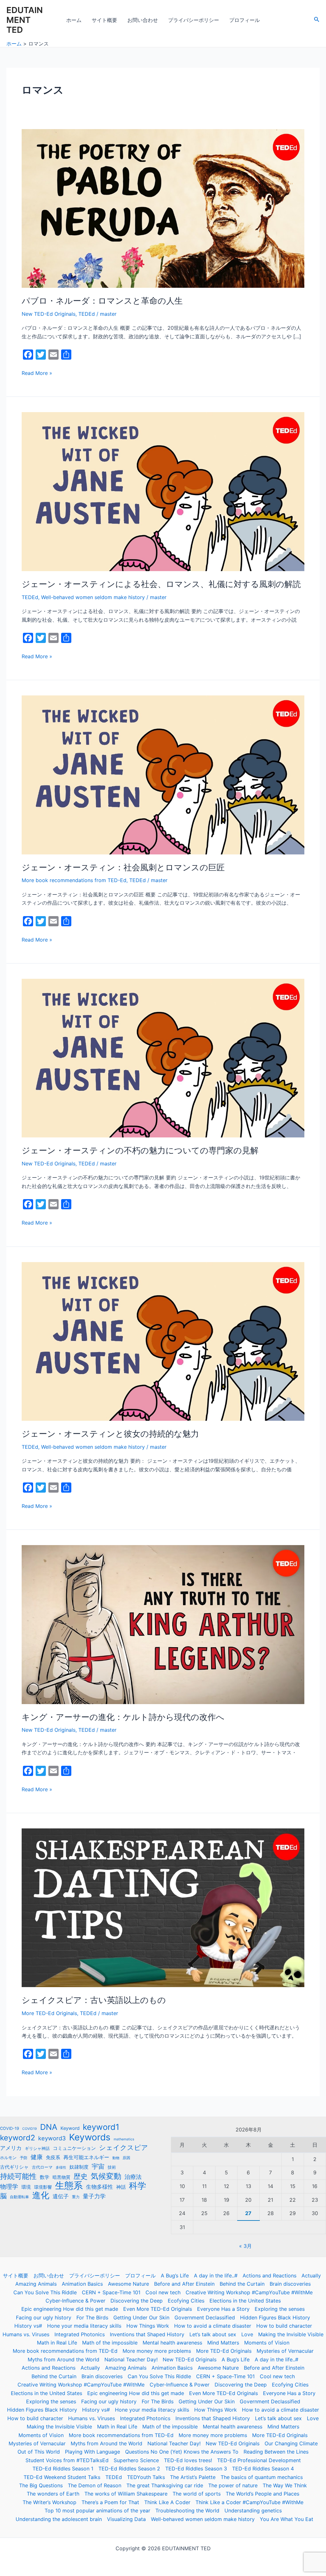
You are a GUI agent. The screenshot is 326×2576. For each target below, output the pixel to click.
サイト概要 (104, 20)
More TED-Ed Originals (49, 2013)
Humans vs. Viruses (26, 2334)
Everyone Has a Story (223, 2309)
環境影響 (43, 2187)
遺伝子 (61, 2196)
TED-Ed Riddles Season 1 (63, 2469)
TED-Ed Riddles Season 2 (129, 2469)
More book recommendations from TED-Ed (74, 880)
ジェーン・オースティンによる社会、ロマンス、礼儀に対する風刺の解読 (161, 584)
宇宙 (98, 2166)
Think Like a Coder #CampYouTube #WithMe (249, 2502)
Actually (311, 2276)
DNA (49, 2127)
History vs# (28, 2326)
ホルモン (8, 2158)
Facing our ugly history (44, 2317)
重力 (76, 2197)
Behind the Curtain (242, 2284)
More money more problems (157, 2351)
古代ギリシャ (14, 2167)
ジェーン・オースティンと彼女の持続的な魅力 (110, 1434)
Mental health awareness (172, 2343)
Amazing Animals (36, 2284)
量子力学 (94, 2196)
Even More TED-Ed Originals (158, 2309)
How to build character (284, 2326)
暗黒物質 (61, 2177)
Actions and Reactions (269, 2276)
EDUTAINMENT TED (25, 20)
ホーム (74, 20)
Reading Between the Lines (276, 2452)
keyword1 (101, 2127)
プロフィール (244, 20)
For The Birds (92, 2317)
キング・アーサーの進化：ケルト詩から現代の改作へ (123, 1717)
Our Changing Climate (291, 2443)
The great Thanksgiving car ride (165, 2485)
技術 (112, 2167)
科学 (138, 2186)
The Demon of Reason (95, 2485)
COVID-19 (10, 2128)
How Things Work (148, 2326)
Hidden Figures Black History (275, 2317)
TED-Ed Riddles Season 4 (263, 2469)
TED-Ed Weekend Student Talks (62, 2477)
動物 (116, 2158)
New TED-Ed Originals (49, 314)
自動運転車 (19, 2197)
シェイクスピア (124, 2148)
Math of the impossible (110, 2343)
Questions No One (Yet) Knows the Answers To (182, 2452)
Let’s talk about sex (213, 2334)
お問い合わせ (143, 20)
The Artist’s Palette (193, 2477)
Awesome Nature (128, 2284)
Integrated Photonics (80, 2334)
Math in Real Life (57, 2343)
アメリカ (11, 2148)
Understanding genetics (253, 2510)
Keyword (70, 2128)
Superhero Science (136, 2460)
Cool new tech (163, 2292)
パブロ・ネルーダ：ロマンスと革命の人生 (102, 301)
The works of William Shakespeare (126, 2494)
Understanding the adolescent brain (59, 2519)
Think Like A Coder (167, 2502)
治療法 (133, 2177)
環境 (26, 2187)
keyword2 (18, 2138)
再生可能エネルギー (86, 2157)
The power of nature (233, 2485)
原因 (126, 2158)
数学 (45, 2177)
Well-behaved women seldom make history (93, 597)
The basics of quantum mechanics (262, 2477)
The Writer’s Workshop (50, 2502)
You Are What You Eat (287, 2519)
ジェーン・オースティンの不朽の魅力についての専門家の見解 (140, 1150)
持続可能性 (18, 2176)
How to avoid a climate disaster (213, 2326)
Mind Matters (223, 2343)
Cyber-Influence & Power (75, 2301)
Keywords (90, 2137)
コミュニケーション (74, 2148)
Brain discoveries (290, 2284)
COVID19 (30, 2129)
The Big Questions (41, 2485)
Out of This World (39, 2452)
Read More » (37, 373)
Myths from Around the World (64, 2359)
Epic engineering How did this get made (70, 2309)
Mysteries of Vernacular (285, 2351)
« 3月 (245, 2246)
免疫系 (53, 2157)
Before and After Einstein (184, 2284)
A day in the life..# (216, 2276)
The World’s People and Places (262, 2494)
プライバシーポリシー (194, 20)
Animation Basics (82, 2284)
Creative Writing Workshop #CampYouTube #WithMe (249, 2292)
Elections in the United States (245, 2301)
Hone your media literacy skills (84, 2326)
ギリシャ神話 (37, 2148)
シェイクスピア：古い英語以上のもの (94, 2000)
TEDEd (87, 314)
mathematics (124, 2139)
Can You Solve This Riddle (45, 2292)
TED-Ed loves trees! (188, 2460)
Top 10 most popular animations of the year (97, 2510)
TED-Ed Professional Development (259, 2460)
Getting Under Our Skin (141, 2317)
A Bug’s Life (175, 2276)
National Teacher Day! (131, 2359)
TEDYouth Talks (146, 2477)
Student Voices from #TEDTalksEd (67, 2460)
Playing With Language (92, 2452)
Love (247, 2334)
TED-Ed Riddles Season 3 (196, 2469)
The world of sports (197, 2494)
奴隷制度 (79, 2167)
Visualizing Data (126, 2519)
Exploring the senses (280, 2309)
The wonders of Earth (53, 2494)
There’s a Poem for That (110, 2502)
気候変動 (106, 2176)
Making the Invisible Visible (291, 2334)
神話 (121, 2187)
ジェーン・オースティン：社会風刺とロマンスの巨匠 (123, 867)
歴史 (81, 2176)
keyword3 (52, 2138)
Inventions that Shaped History (147, 2334)
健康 (37, 2157)
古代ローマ (42, 2167)
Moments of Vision (267, 2343)
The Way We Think (285, 2485)
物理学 (9, 2187)
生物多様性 (99, 2187)
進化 (41, 2195)
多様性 (61, 2168)
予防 (24, 2158)
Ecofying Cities (186, 2301)
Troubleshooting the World (187, 2510)
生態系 (69, 2186)
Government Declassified (205, 2317)
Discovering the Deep (137, 2301)
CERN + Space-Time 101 (111, 2292)
